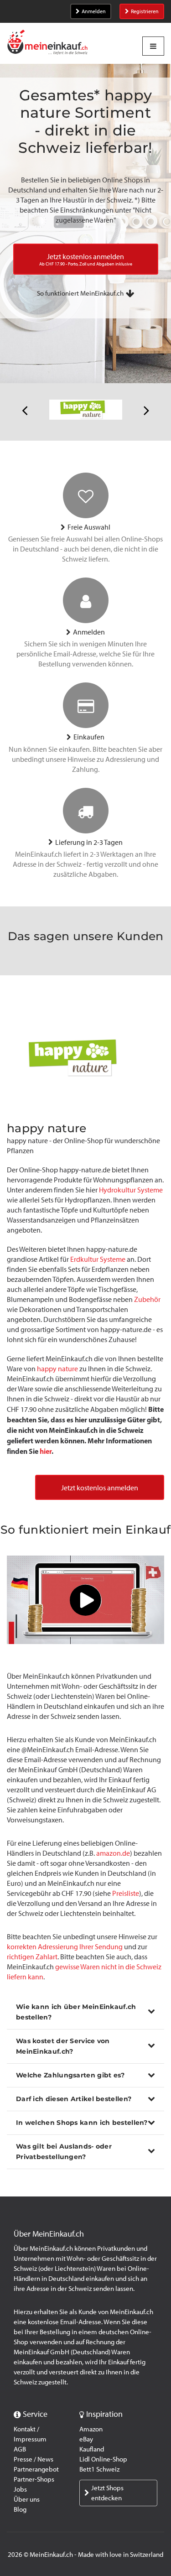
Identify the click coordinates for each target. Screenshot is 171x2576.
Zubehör (147, 1299)
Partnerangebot (36, 2469)
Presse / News (34, 2459)
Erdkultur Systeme (98, 1259)
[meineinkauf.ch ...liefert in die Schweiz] (47, 43)
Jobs (20, 2489)
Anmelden (94, 11)
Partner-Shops (34, 2479)
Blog (20, 2509)
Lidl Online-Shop (103, 2459)
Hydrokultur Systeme (131, 1190)
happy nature (57, 1369)
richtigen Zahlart (32, 1957)
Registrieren (145, 11)
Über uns (27, 2499)
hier (46, 1451)
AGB (20, 2449)
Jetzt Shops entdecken (107, 2493)
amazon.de (113, 1853)
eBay (86, 2439)
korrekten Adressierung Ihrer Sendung (65, 1947)
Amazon (91, 2429)
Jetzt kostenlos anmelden (100, 1488)
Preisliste (126, 1893)
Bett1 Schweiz (99, 2469)
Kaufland (92, 2449)
